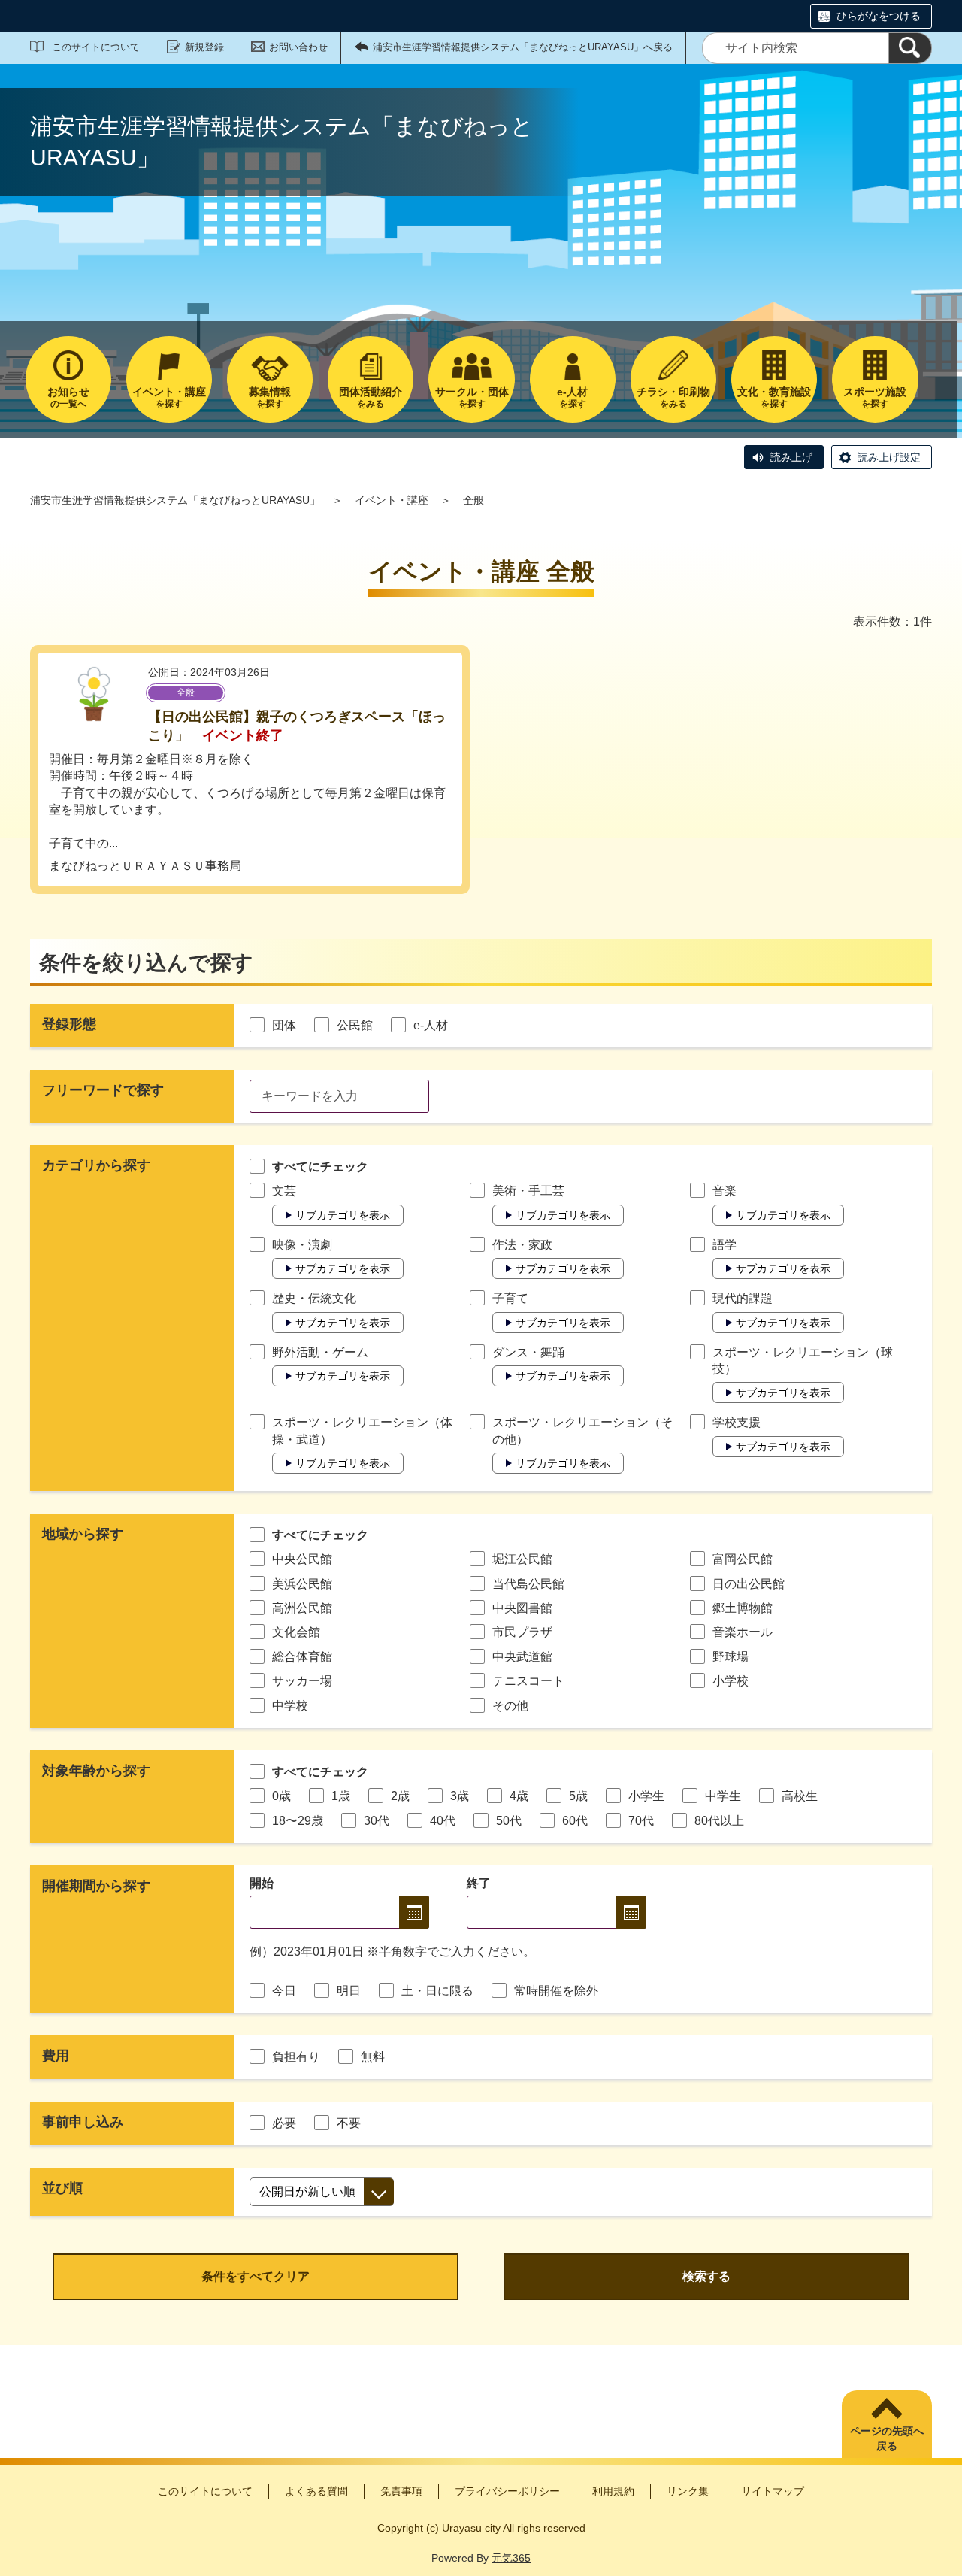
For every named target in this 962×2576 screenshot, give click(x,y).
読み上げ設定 (889, 457)
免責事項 (401, 2491)
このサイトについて (96, 47)
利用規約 (613, 2491)
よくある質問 (316, 2491)
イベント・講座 (392, 500)
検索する (706, 2276)
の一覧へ (68, 397)
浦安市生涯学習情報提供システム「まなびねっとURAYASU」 (175, 500)
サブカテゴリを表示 (343, 1215)
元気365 (511, 2558)
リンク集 (688, 2491)
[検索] (910, 48)
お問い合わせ (298, 47)
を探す (169, 397)
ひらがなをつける (879, 16)
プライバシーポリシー (507, 2491)
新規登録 (204, 47)
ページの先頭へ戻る (887, 2438)
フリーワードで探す (103, 1090)
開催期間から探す (96, 1886)
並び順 (62, 2188)
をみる (371, 397)
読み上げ (791, 457)
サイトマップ (773, 2491)
